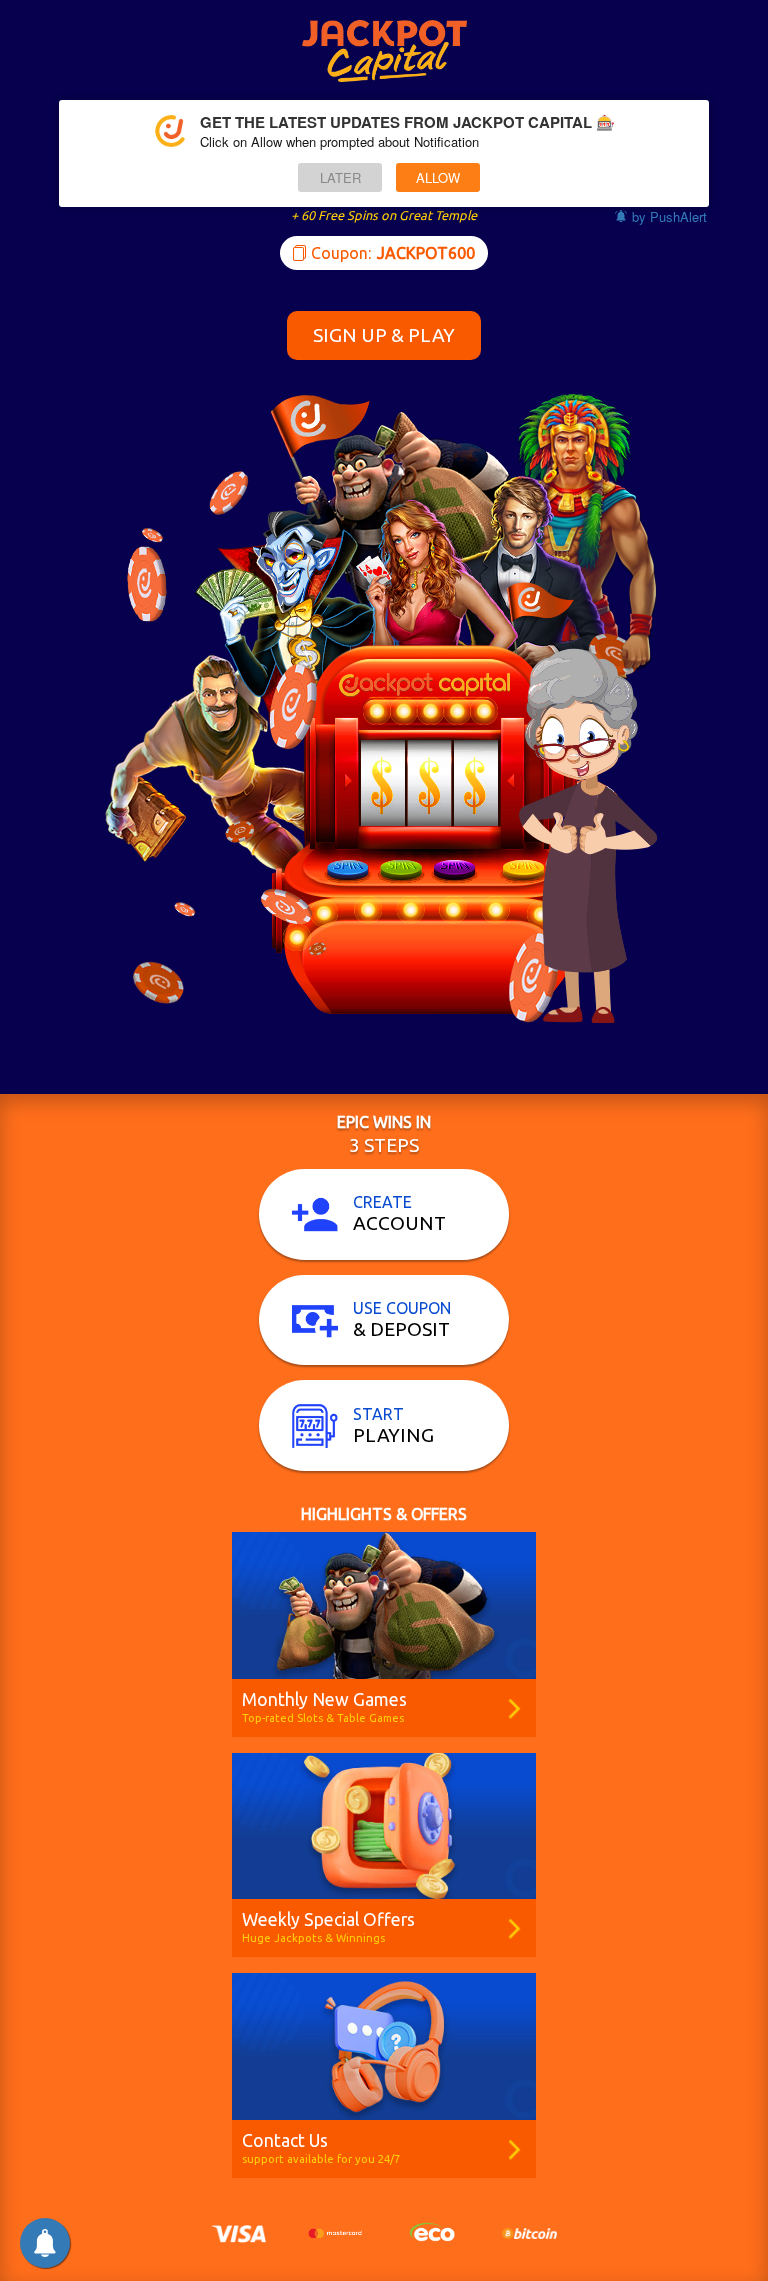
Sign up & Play (384, 335)
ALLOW (438, 177)
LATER (340, 177)
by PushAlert (669, 216)
